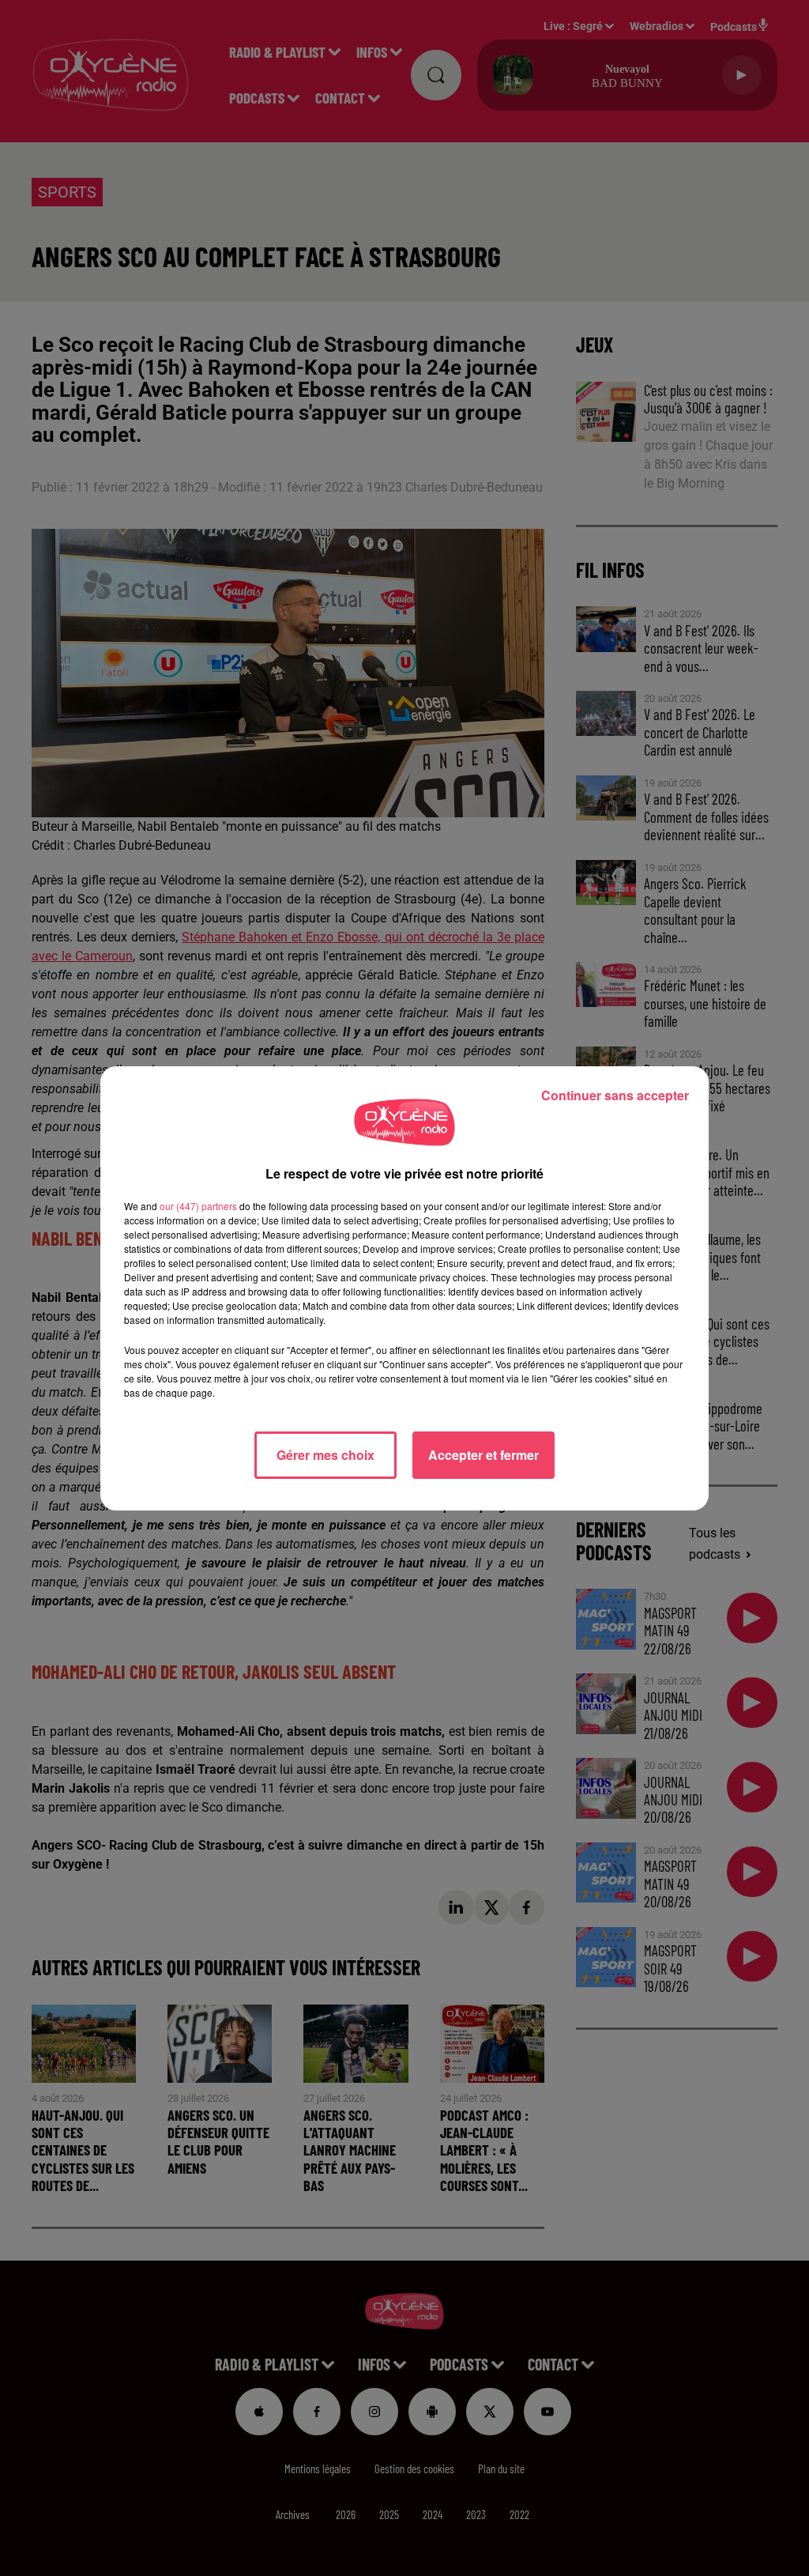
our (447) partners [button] (198, 1206)
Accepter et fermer (484, 1455)
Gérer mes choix (325, 1455)
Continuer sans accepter (615, 1095)
